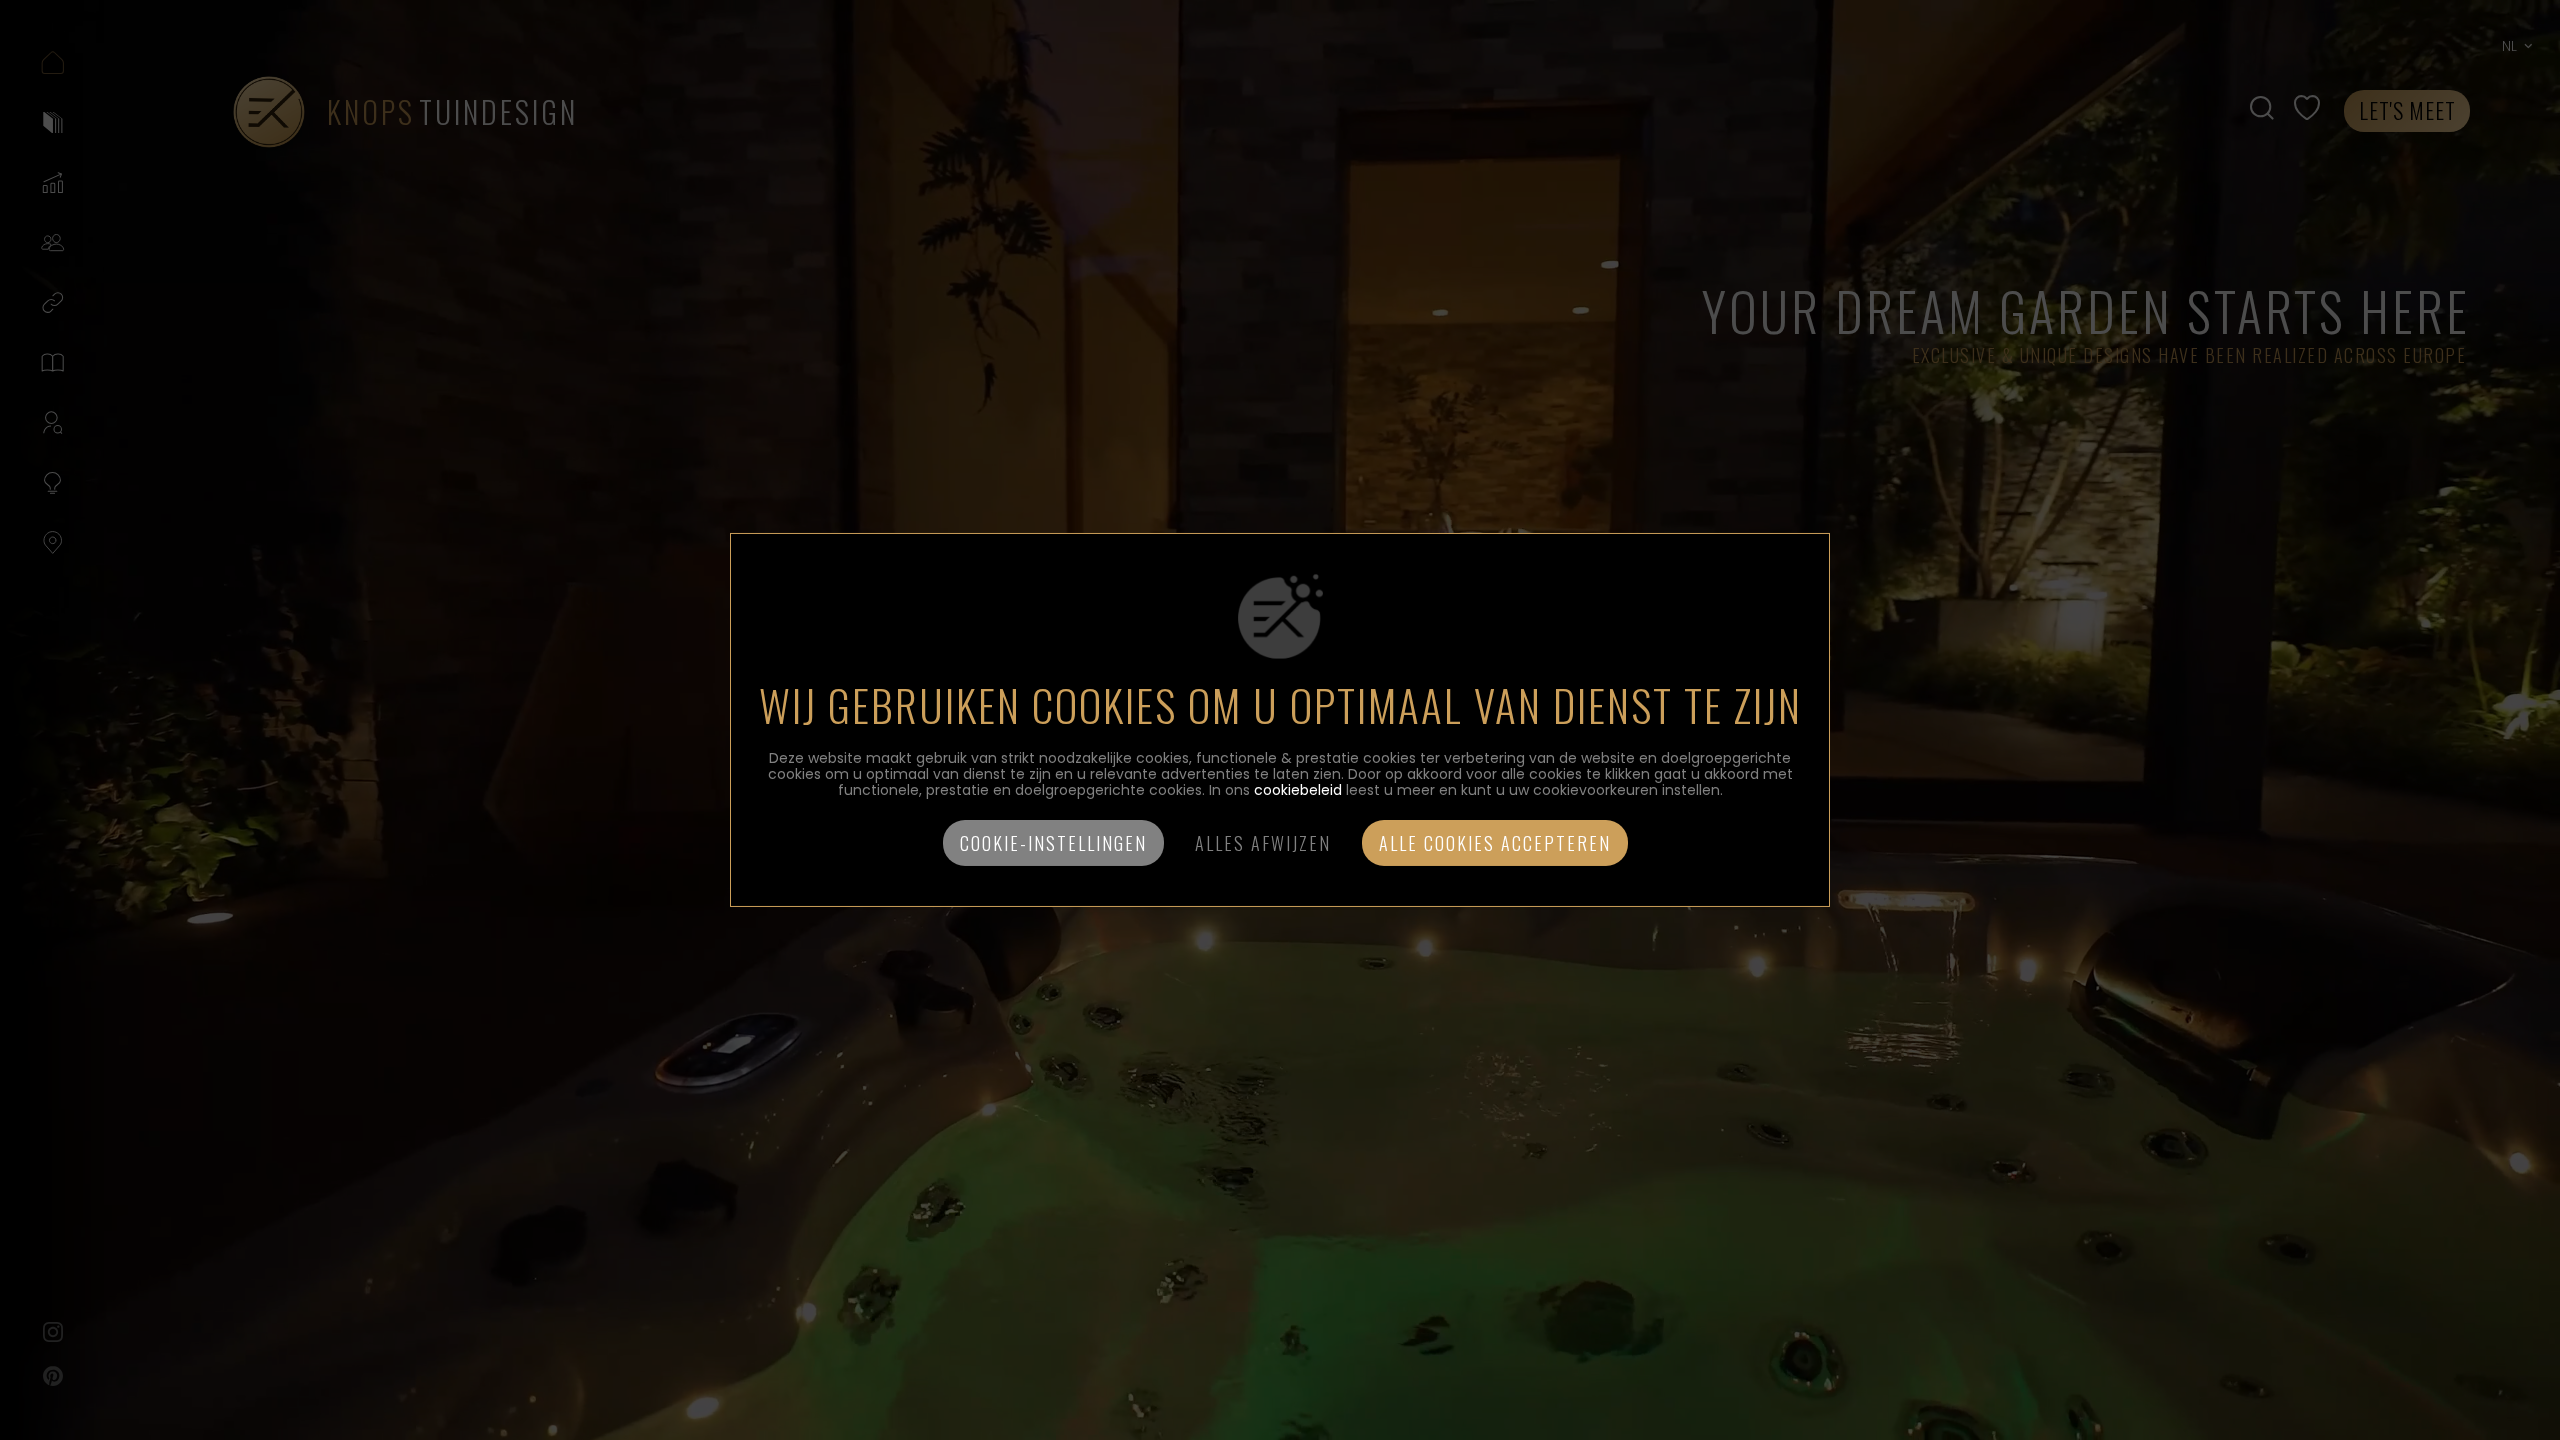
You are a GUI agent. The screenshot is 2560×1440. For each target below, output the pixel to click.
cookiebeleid (1298, 790)
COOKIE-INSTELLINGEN (1053, 843)
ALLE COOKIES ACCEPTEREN (1495, 843)
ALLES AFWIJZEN (1263, 843)
